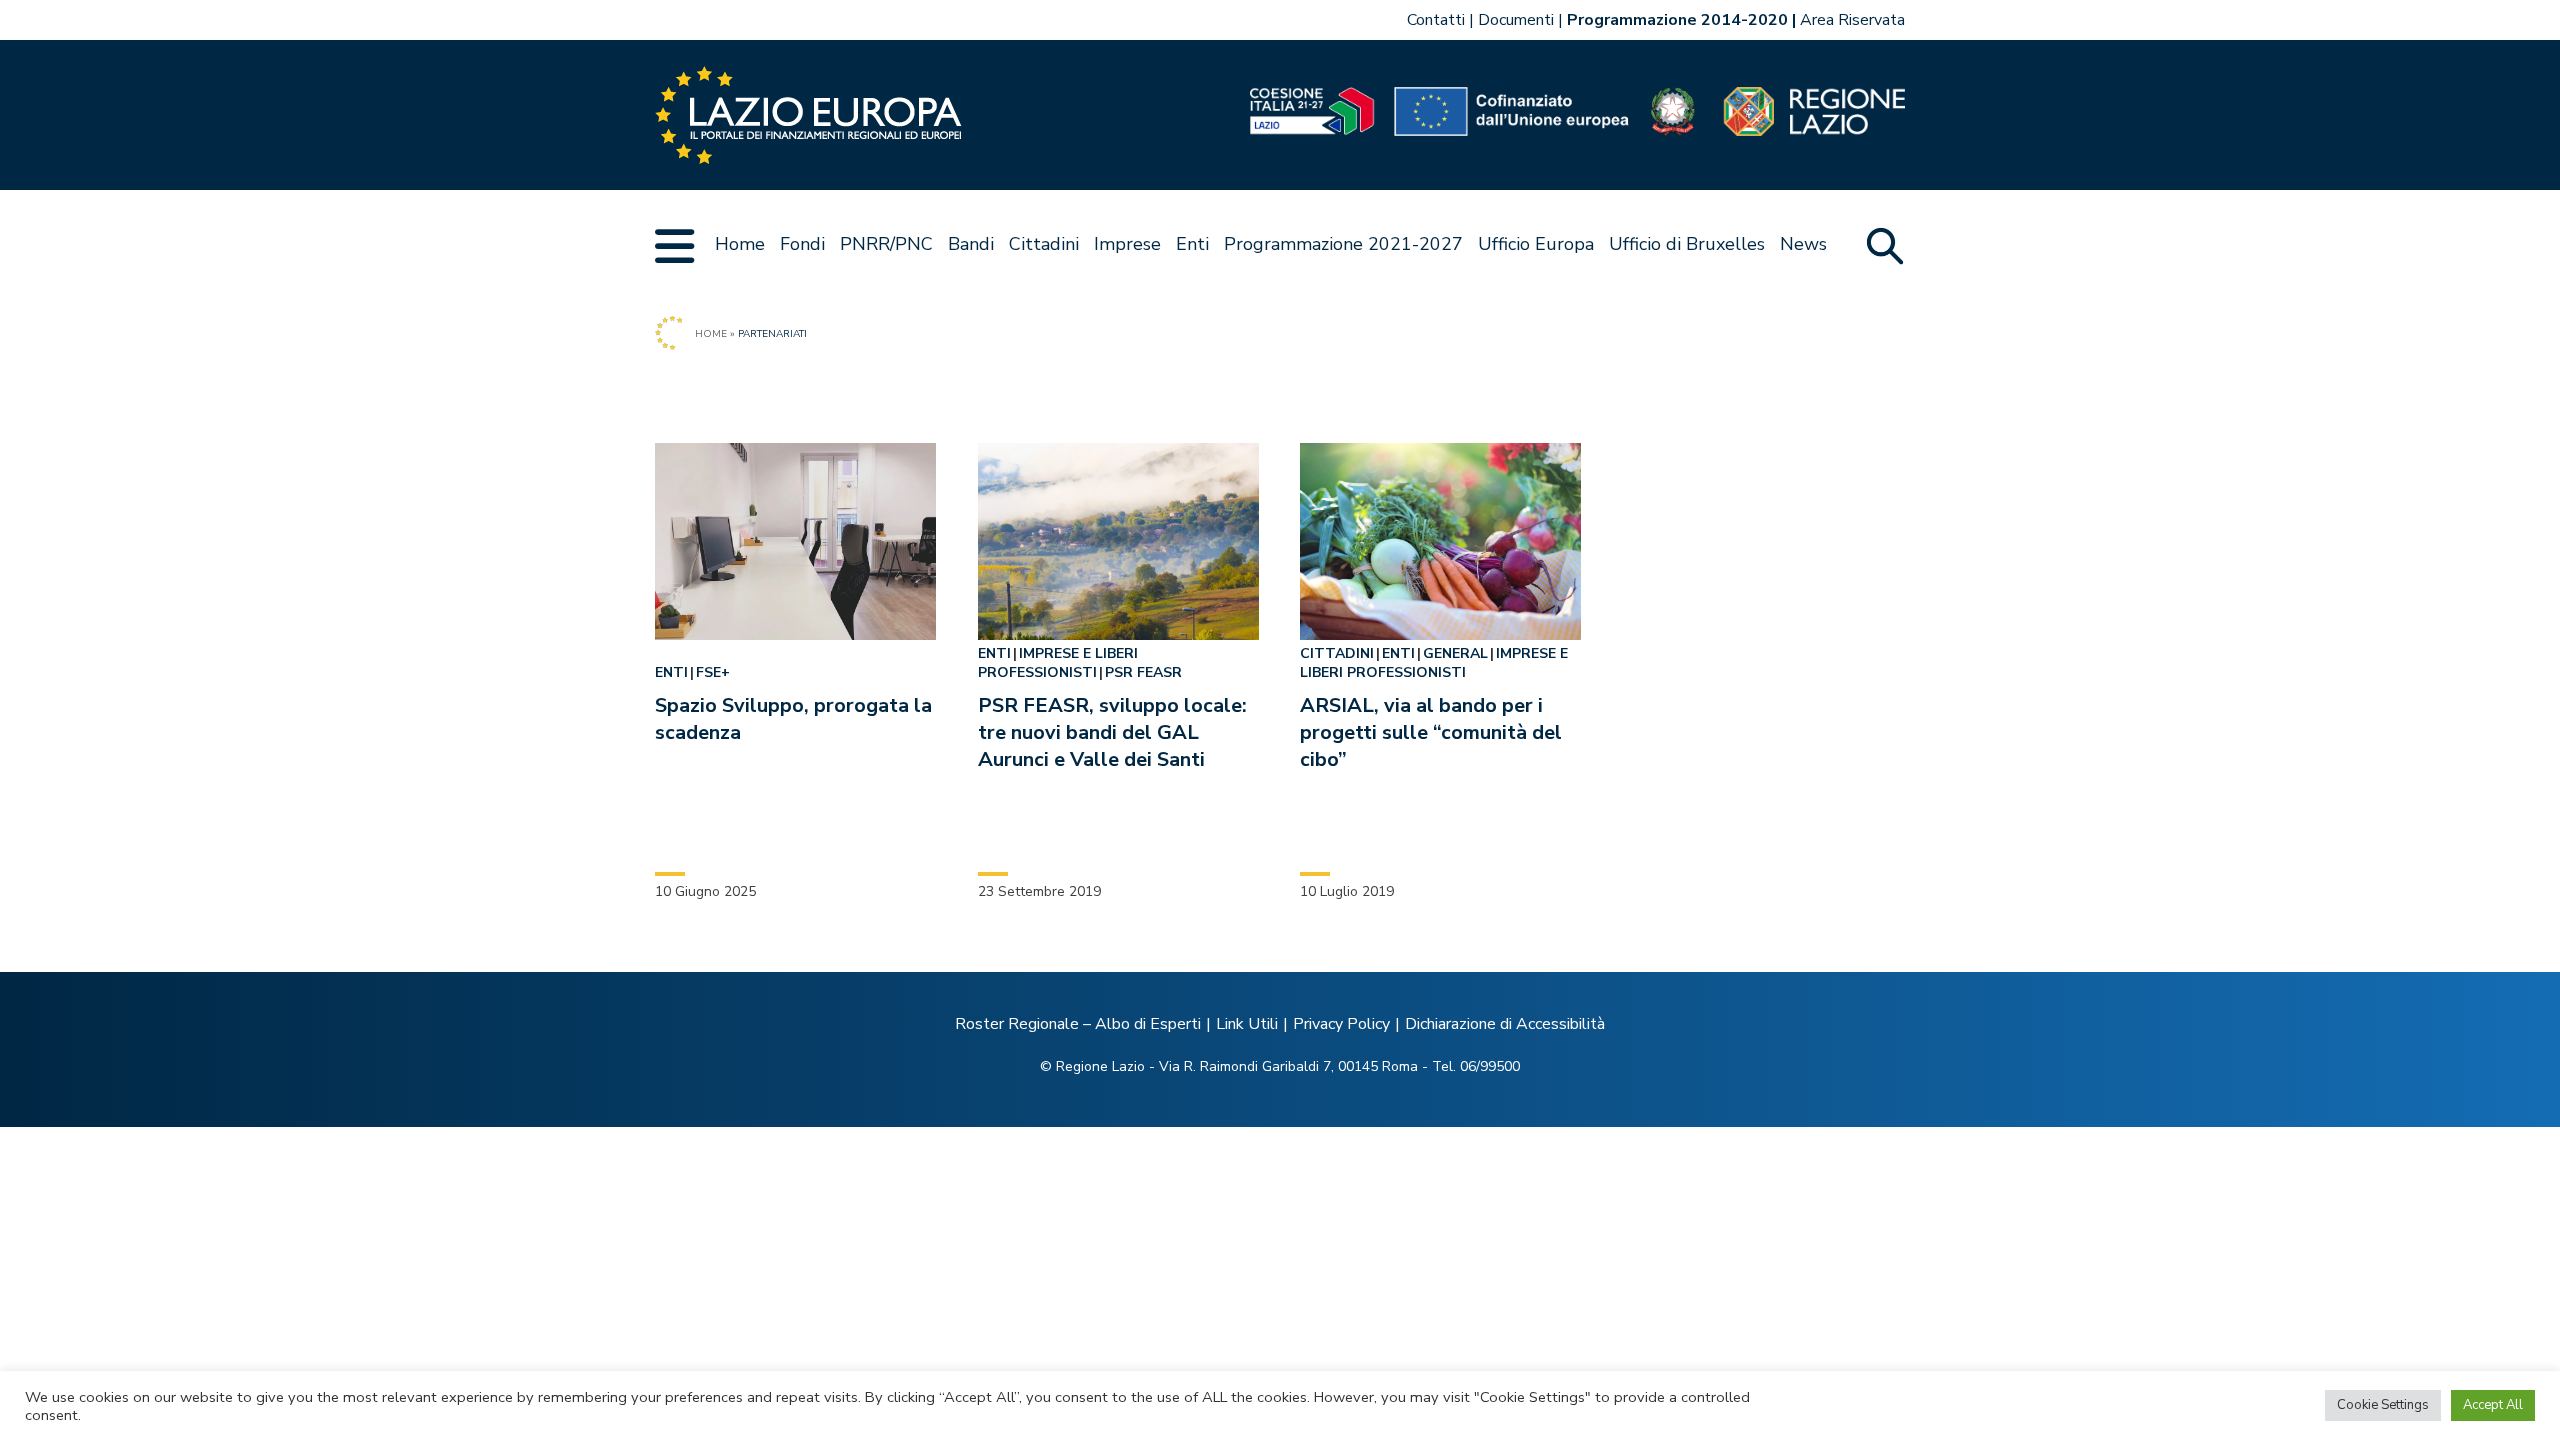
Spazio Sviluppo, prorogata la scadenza (793, 719)
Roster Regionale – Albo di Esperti (1078, 1024)
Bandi (971, 244)
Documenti (1516, 20)
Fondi (802, 244)
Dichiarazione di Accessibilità (1505, 1024)
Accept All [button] (2493, 1405)
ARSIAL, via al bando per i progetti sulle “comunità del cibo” (1431, 732)
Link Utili (1247, 1024)
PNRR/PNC (886, 244)
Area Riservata (1852, 20)
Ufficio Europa (1536, 244)
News (1803, 244)
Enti (1192, 244)
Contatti (1436, 20)
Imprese (1127, 244)
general (1455, 653)
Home (740, 244)
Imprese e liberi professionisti (1058, 663)
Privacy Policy (1341, 1024)
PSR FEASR (1143, 672)
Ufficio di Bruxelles (1687, 244)
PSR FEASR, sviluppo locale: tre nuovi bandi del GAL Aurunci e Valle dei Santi (1112, 732)
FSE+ (713, 672)
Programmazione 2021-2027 (1343, 244)
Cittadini (1044, 244)
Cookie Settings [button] (2383, 1405)
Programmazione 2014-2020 (1677, 20)
